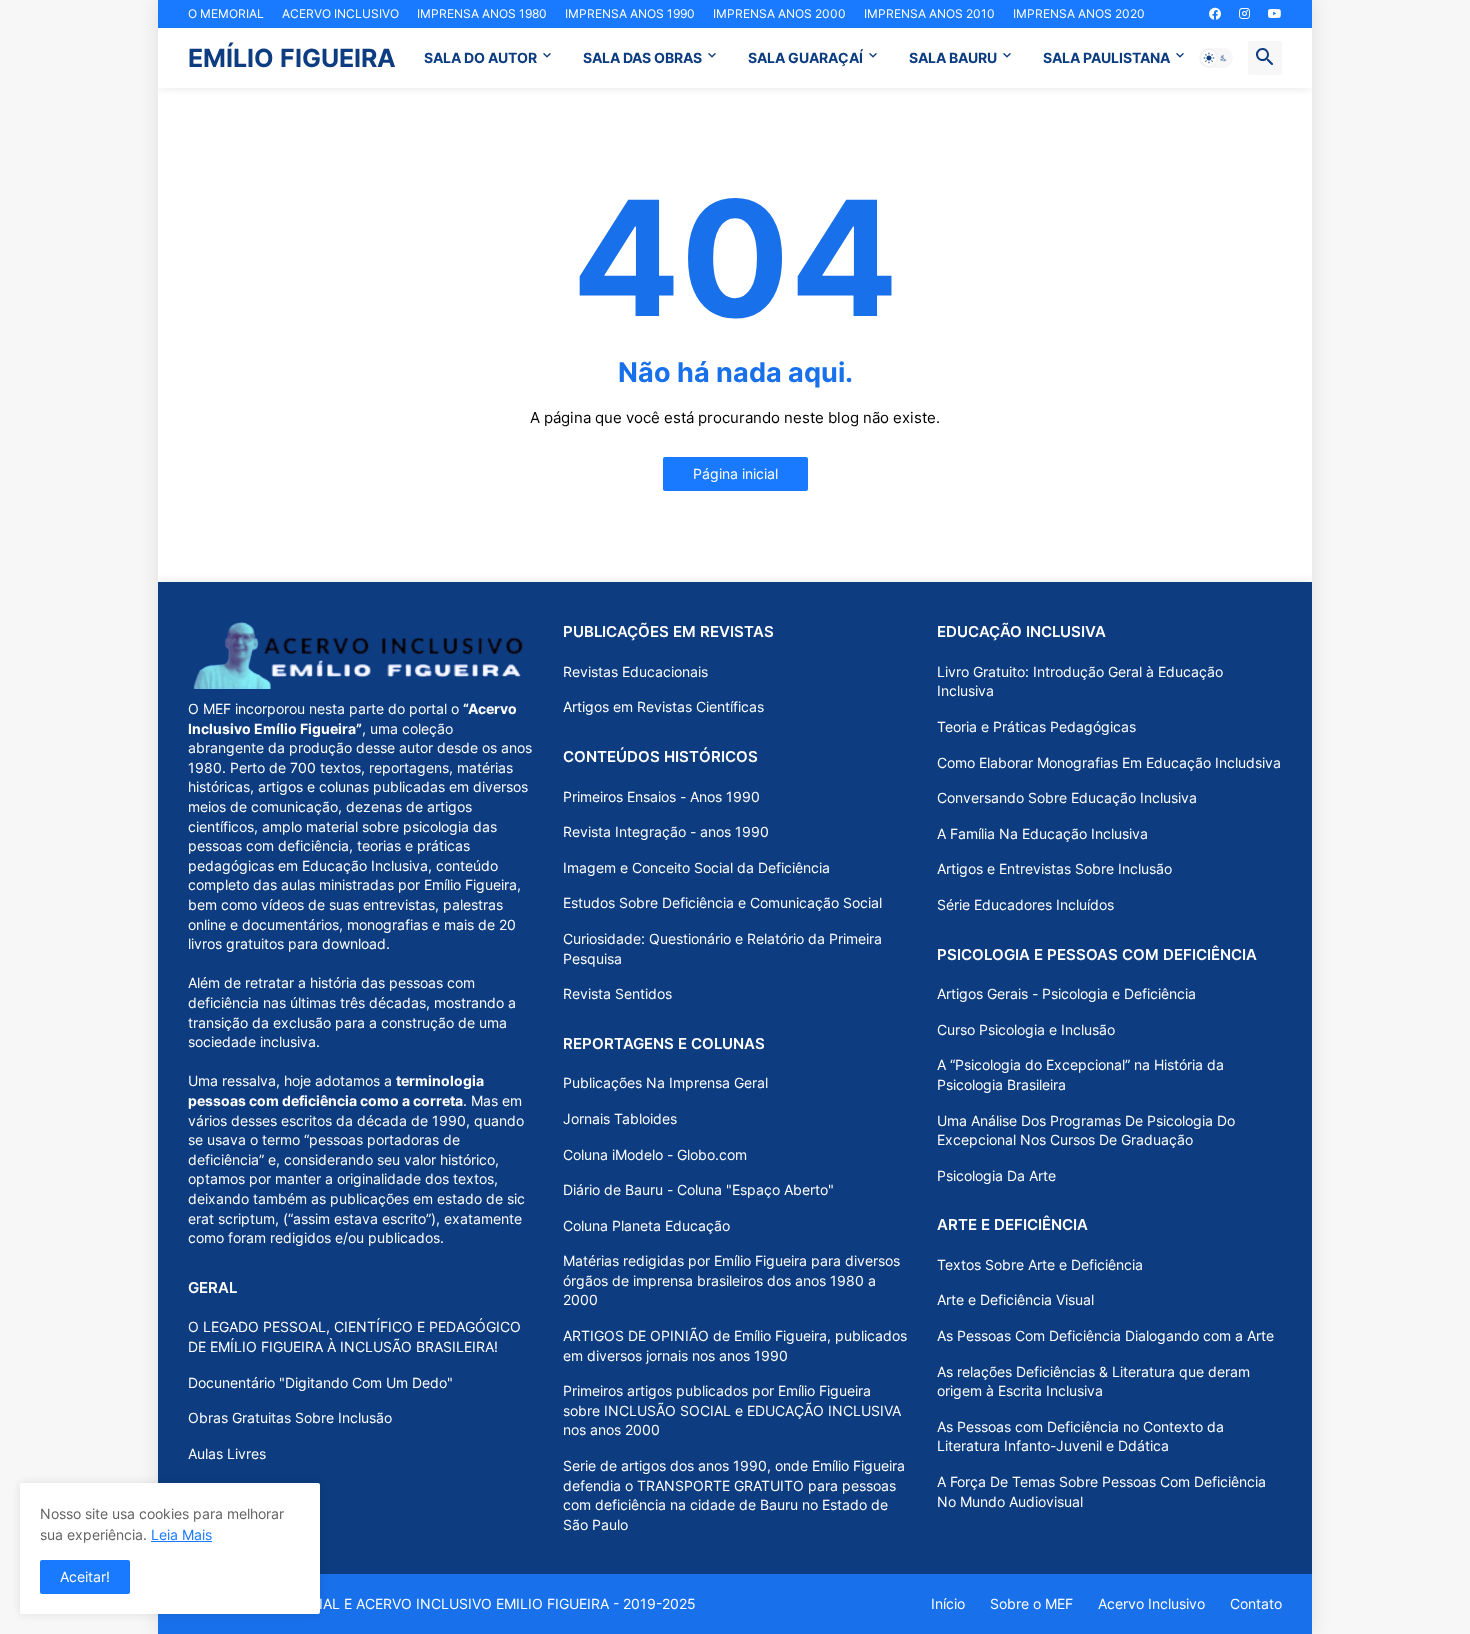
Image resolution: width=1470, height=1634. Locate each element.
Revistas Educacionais (635, 671)
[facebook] (1215, 14)
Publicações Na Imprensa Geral (665, 1082)
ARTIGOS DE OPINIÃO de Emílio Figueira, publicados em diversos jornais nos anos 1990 (735, 1345)
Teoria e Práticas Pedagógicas (1036, 726)
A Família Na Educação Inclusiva (1042, 833)
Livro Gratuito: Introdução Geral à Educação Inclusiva (1080, 681)
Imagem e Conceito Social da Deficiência (696, 867)
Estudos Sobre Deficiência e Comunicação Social (722, 902)
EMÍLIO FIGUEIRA (292, 58)
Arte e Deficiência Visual (1015, 1299)
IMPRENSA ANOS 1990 (630, 13)
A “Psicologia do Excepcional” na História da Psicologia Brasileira (1080, 1074)
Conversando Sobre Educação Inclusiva (1067, 797)
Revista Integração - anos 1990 (666, 831)
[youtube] (1275, 14)
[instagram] (1244, 14)
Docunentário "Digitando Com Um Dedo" (320, 1382)
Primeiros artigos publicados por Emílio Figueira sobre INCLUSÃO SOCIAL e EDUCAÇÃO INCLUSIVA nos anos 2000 (732, 1410)
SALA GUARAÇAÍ (805, 57)
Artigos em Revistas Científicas (663, 706)
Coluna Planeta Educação (646, 1225)
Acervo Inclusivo (1151, 1603)
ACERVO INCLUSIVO (340, 13)
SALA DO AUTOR (480, 57)
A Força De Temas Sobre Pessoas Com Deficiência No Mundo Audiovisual (1101, 1491)
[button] (1216, 58)
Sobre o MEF (1031, 1603)
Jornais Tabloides (620, 1118)
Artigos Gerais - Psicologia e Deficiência (1066, 993)
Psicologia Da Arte (996, 1175)
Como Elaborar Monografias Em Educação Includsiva (1109, 762)
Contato (1256, 1603)
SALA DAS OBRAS (642, 57)
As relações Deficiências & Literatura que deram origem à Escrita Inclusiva (1093, 1381)
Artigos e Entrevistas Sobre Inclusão (1054, 868)
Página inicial (735, 473)
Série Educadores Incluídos (1025, 904)
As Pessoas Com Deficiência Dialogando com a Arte (1105, 1335)
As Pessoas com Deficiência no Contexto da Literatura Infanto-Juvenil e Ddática (1080, 1436)
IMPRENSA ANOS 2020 (1079, 13)
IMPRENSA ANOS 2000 (779, 13)
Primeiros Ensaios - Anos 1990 (661, 796)
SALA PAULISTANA (1106, 57)
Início (948, 1603)
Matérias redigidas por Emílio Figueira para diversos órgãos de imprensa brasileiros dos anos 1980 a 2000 (731, 1280)
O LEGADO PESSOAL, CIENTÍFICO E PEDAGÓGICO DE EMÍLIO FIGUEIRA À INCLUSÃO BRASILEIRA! (354, 1336)
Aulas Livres (227, 1453)
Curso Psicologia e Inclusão (1026, 1029)
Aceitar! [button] (85, 1576)
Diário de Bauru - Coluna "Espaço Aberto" (698, 1189)
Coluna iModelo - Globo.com (655, 1154)
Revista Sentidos (617, 993)
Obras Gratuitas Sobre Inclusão (290, 1417)
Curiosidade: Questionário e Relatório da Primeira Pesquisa (722, 948)
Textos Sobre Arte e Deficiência (1040, 1264)
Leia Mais (181, 1534)
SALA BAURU (953, 57)
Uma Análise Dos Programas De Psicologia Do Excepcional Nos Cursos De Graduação (1086, 1130)
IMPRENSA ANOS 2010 (929, 13)
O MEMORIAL (226, 13)
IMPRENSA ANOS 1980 (482, 13)
